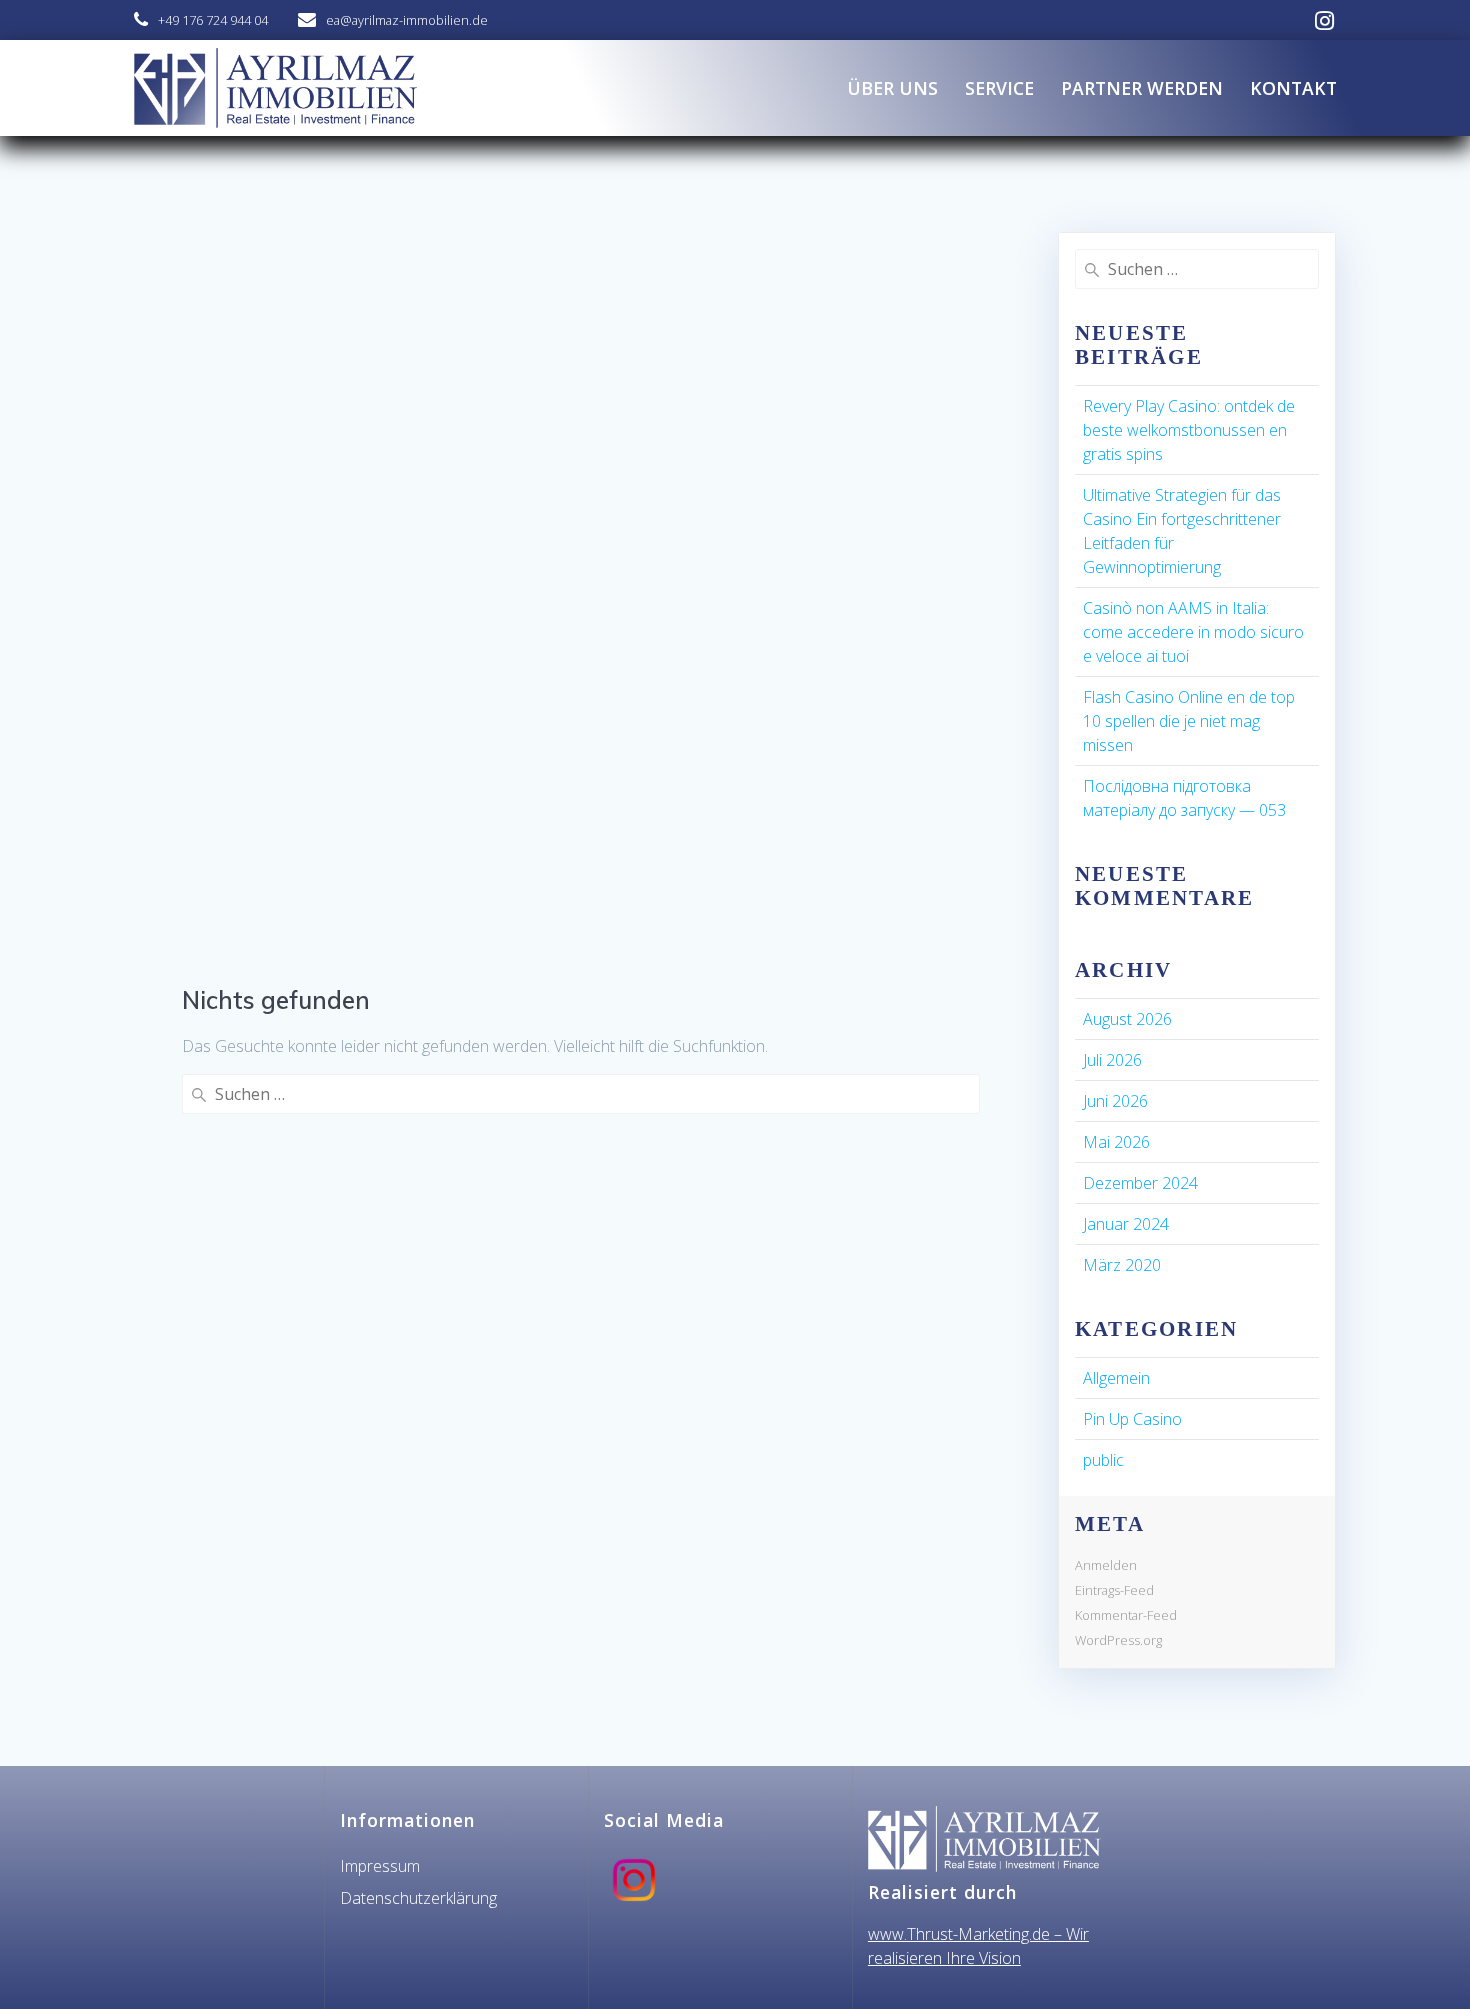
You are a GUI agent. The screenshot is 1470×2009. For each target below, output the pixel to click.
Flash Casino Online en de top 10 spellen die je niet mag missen (1189, 721)
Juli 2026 (1112, 1060)
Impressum (380, 1866)
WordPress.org (1118, 1640)
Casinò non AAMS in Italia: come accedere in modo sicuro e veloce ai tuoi (1193, 632)
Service (999, 88)
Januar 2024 (1126, 1224)
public (1103, 1460)
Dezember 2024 (1140, 1183)
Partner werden (1142, 88)
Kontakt (1293, 88)
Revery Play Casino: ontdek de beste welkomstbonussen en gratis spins (1189, 430)
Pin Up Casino (1132, 1419)
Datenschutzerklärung (418, 1898)
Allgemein (1116, 1378)
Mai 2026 (1116, 1142)
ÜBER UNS (892, 88)
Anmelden (1106, 1565)
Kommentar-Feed (1126, 1615)
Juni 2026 (1115, 1101)
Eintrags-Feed (1114, 1590)
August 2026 (1127, 1019)
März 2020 (1122, 1265)
